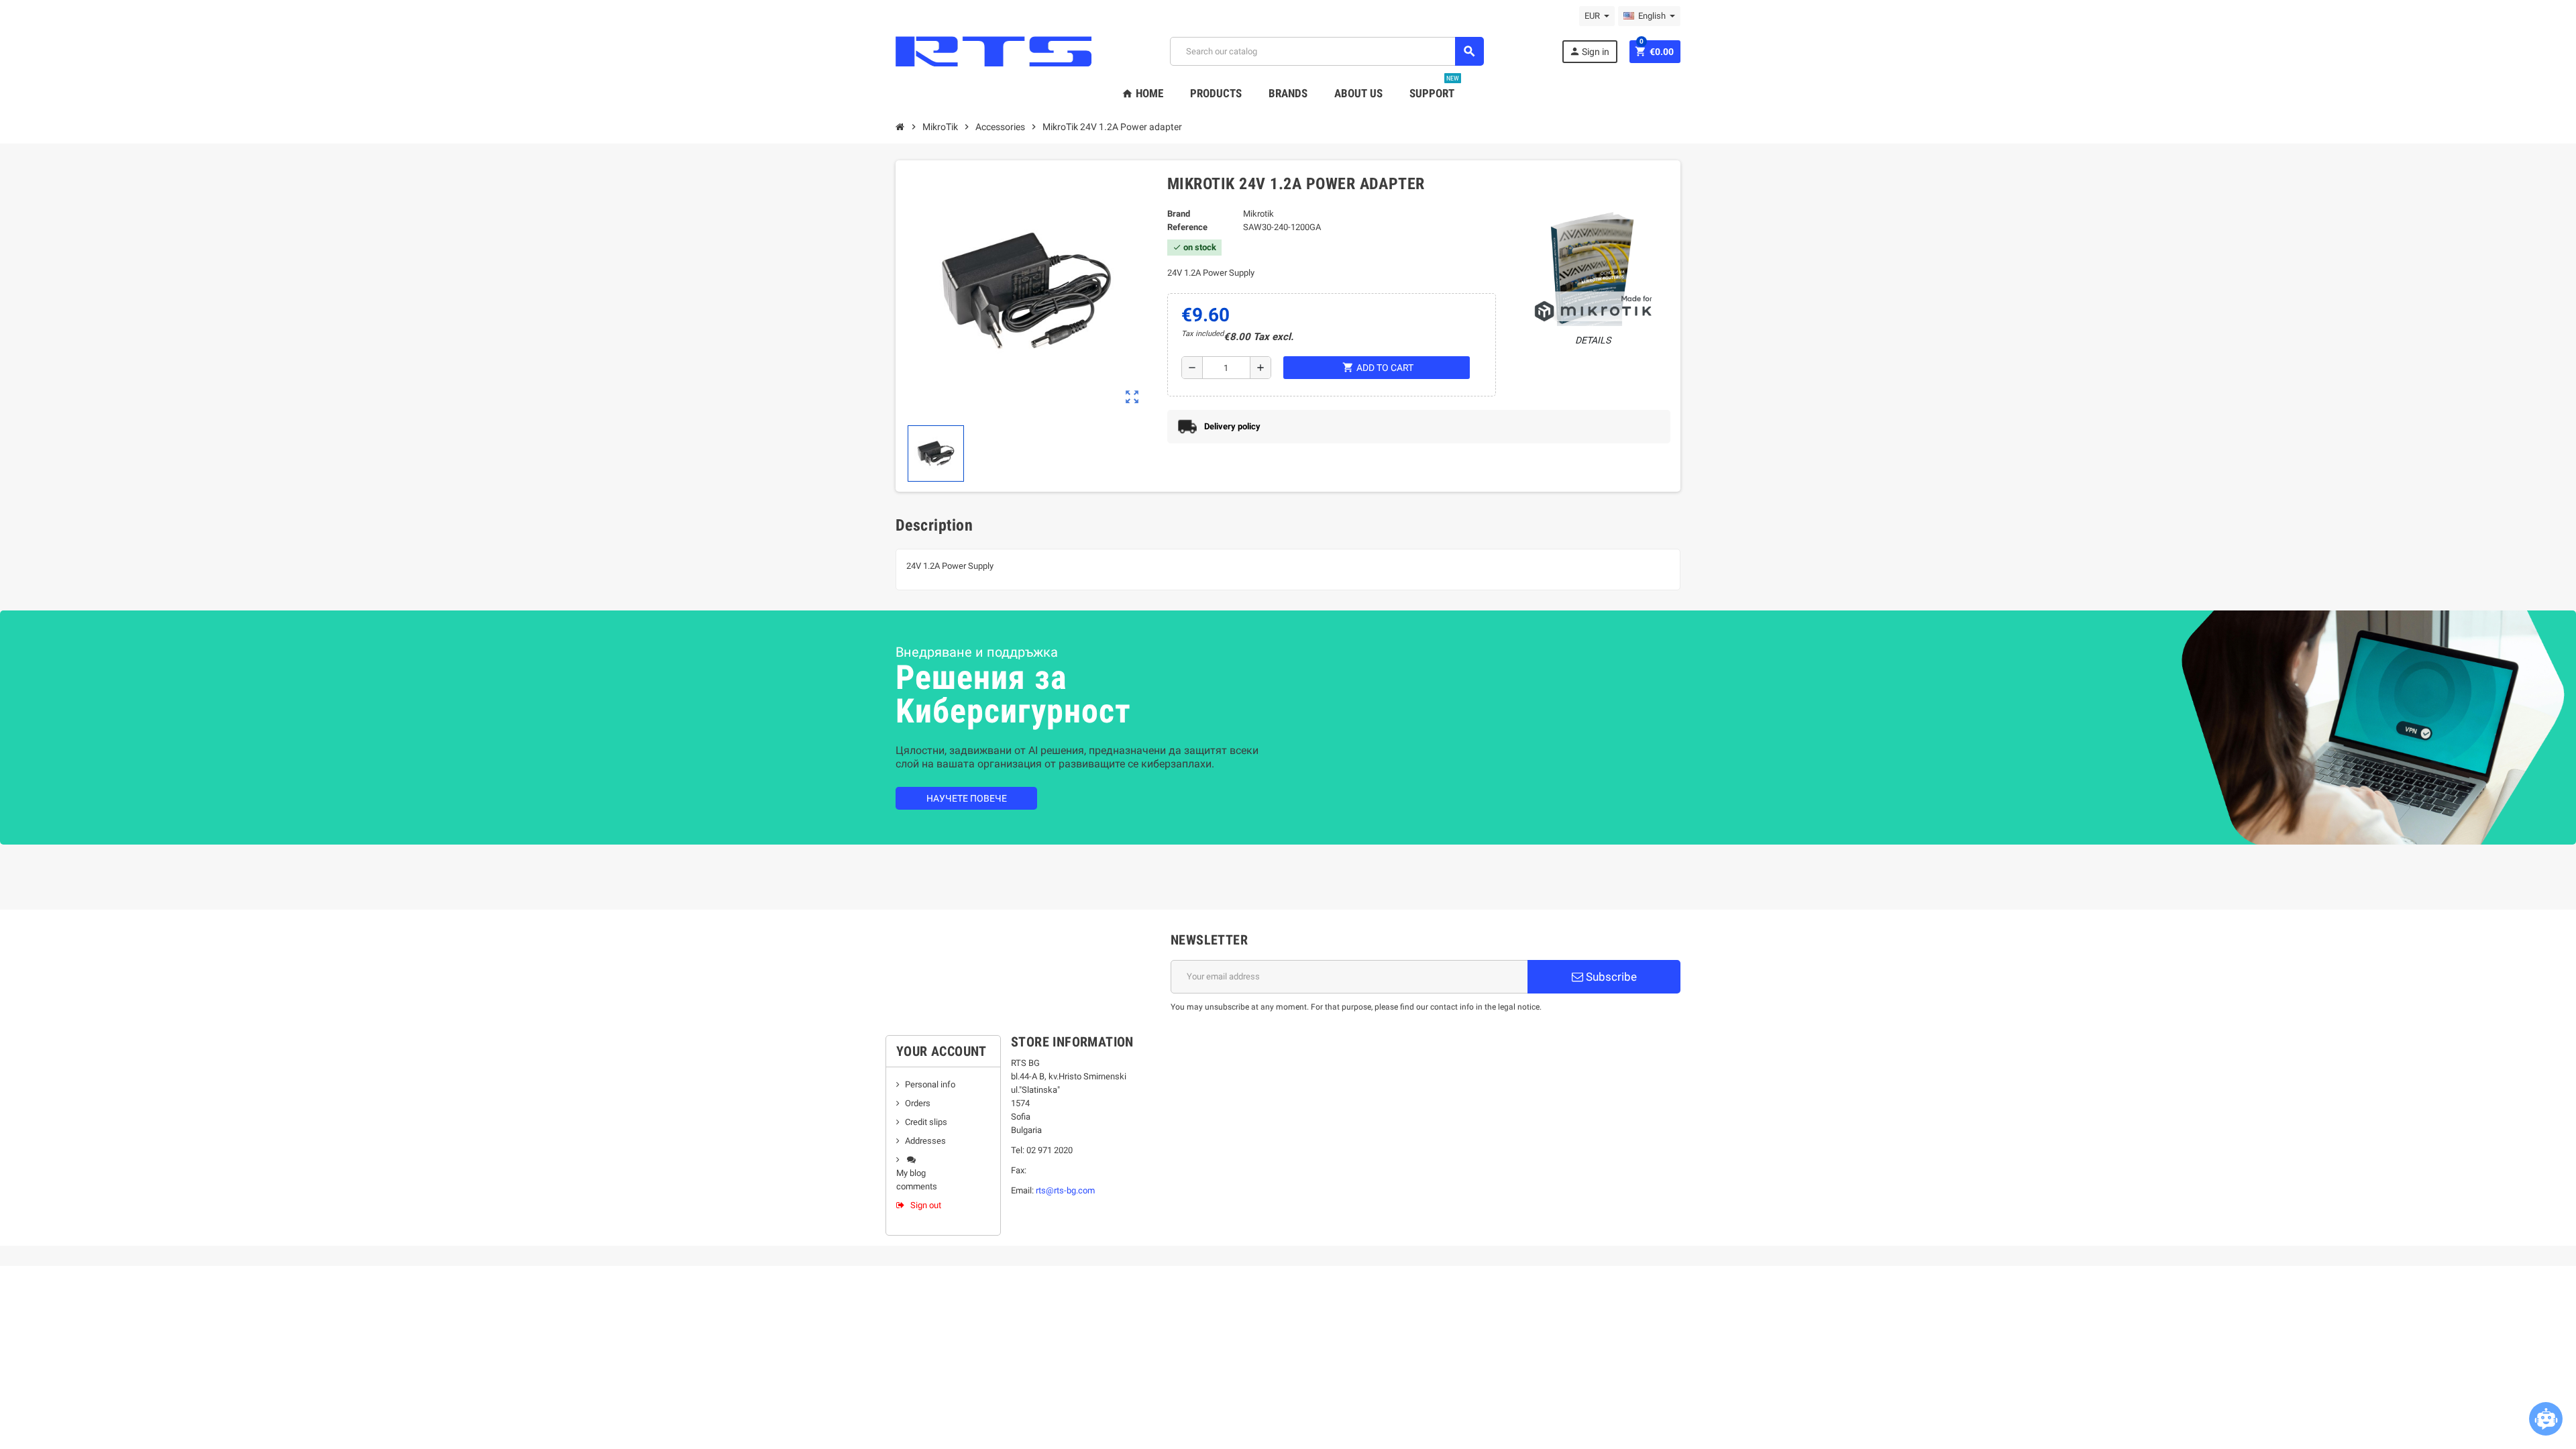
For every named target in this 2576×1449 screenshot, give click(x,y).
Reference (1187, 227)
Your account (942, 1051)
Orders (918, 1103)
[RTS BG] (994, 51)
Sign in (1589, 51)
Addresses (925, 1141)
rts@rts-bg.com (1065, 1190)
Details (1593, 340)
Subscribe (1610, 977)
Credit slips (926, 1122)
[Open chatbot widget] (2546, 1419)
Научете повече (967, 798)
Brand (1179, 214)
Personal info (930, 1084)
